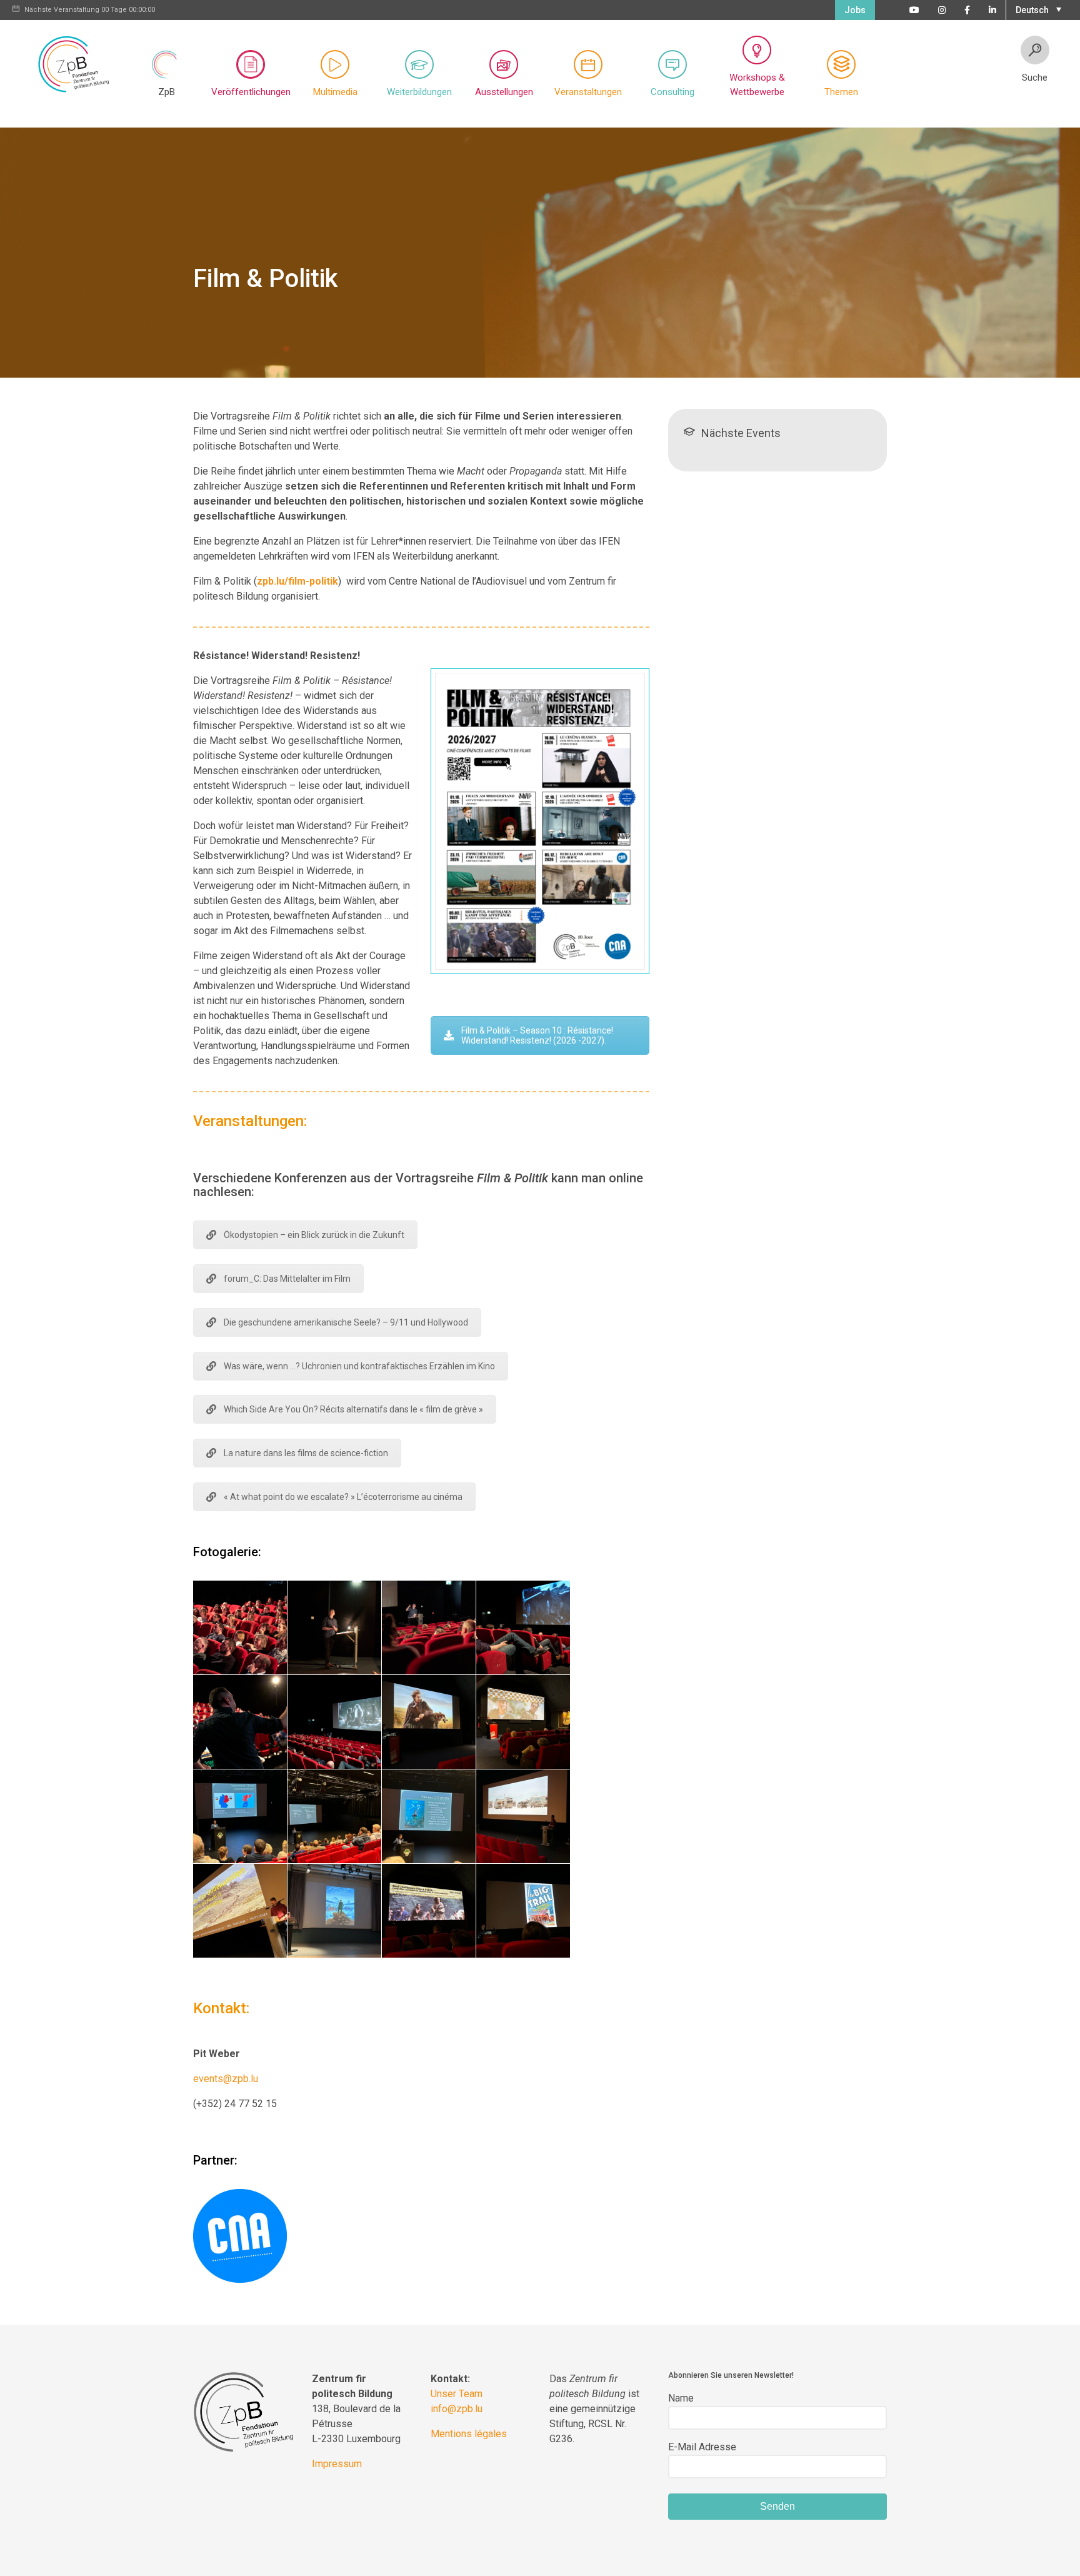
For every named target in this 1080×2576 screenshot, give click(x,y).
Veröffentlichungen (251, 92)
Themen (841, 92)
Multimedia (335, 92)
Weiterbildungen (419, 92)
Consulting (672, 92)
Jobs (855, 10)
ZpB (167, 92)
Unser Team (457, 2394)
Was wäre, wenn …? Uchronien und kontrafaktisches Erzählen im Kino (359, 1366)
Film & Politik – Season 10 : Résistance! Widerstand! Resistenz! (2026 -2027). (537, 1035)
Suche (1035, 78)
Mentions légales (469, 2434)
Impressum (337, 2464)
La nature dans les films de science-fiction (306, 1453)
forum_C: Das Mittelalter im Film (287, 1279)
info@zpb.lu (457, 2409)
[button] (1037, 9)
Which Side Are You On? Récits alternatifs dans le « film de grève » (353, 1409)
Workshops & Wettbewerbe (757, 85)
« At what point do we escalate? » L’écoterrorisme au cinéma (343, 1497)
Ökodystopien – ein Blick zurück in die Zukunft (314, 1235)
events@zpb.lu (226, 2079)
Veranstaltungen (588, 92)
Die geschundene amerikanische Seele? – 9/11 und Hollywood (346, 1322)
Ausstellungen (504, 92)
